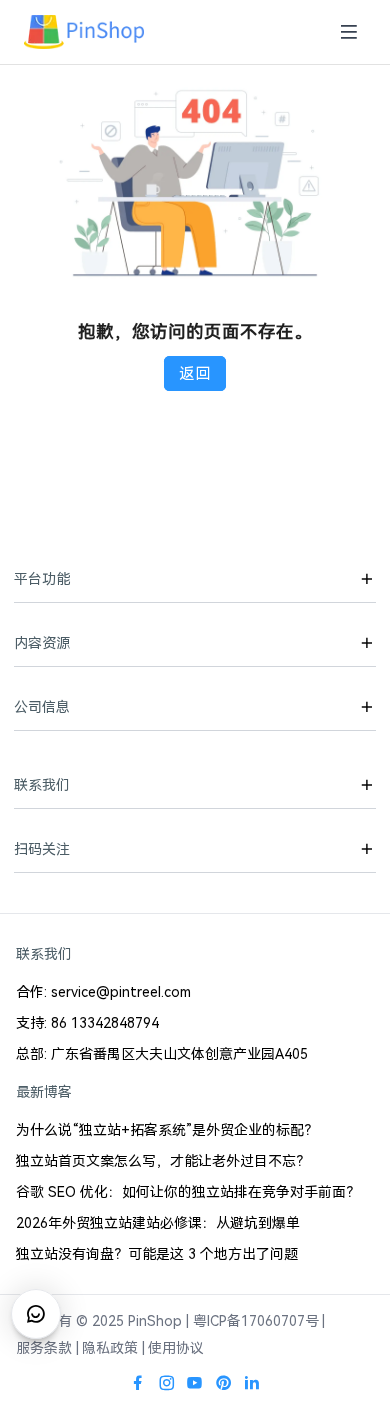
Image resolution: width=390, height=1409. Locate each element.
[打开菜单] (348, 32)
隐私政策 (110, 1348)
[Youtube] (195, 1383)
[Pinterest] (224, 1383)
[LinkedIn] (252, 1383)
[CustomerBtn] (36, 1314)
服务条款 (44, 1348)
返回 (195, 373)
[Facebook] (138, 1383)
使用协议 (176, 1348)
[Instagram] (167, 1383)
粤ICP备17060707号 (256, 1321)
